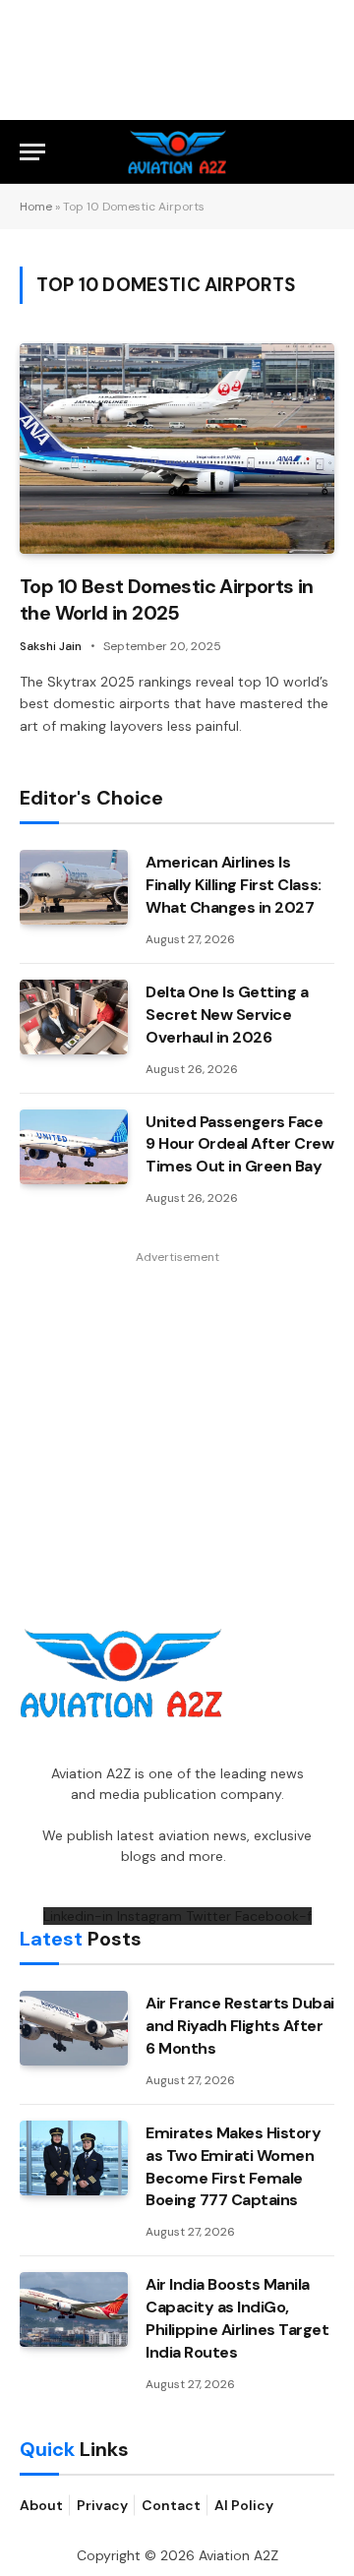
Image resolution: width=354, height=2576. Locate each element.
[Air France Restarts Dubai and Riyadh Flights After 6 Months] (74, 2028)
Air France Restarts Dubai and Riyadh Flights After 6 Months (240, 2026)
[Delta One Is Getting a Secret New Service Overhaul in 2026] (74, 1017)
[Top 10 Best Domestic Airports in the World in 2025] (177, 448)
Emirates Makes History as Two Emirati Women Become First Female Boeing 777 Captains (233, 2167)
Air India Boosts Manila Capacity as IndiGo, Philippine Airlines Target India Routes (237, 2318)
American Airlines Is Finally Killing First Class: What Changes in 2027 (234, 885)
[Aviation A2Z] (177, 152)
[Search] (325, 152)
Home (36, 207)
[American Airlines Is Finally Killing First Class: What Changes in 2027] (74, 887)
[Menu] (32, 152)
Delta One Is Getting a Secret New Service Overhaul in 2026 (227, 1015)
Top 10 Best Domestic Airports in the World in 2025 (167, 599)
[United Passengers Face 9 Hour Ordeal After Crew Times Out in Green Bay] (74, 1147)
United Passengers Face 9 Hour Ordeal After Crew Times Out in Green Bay (239, 1144)
